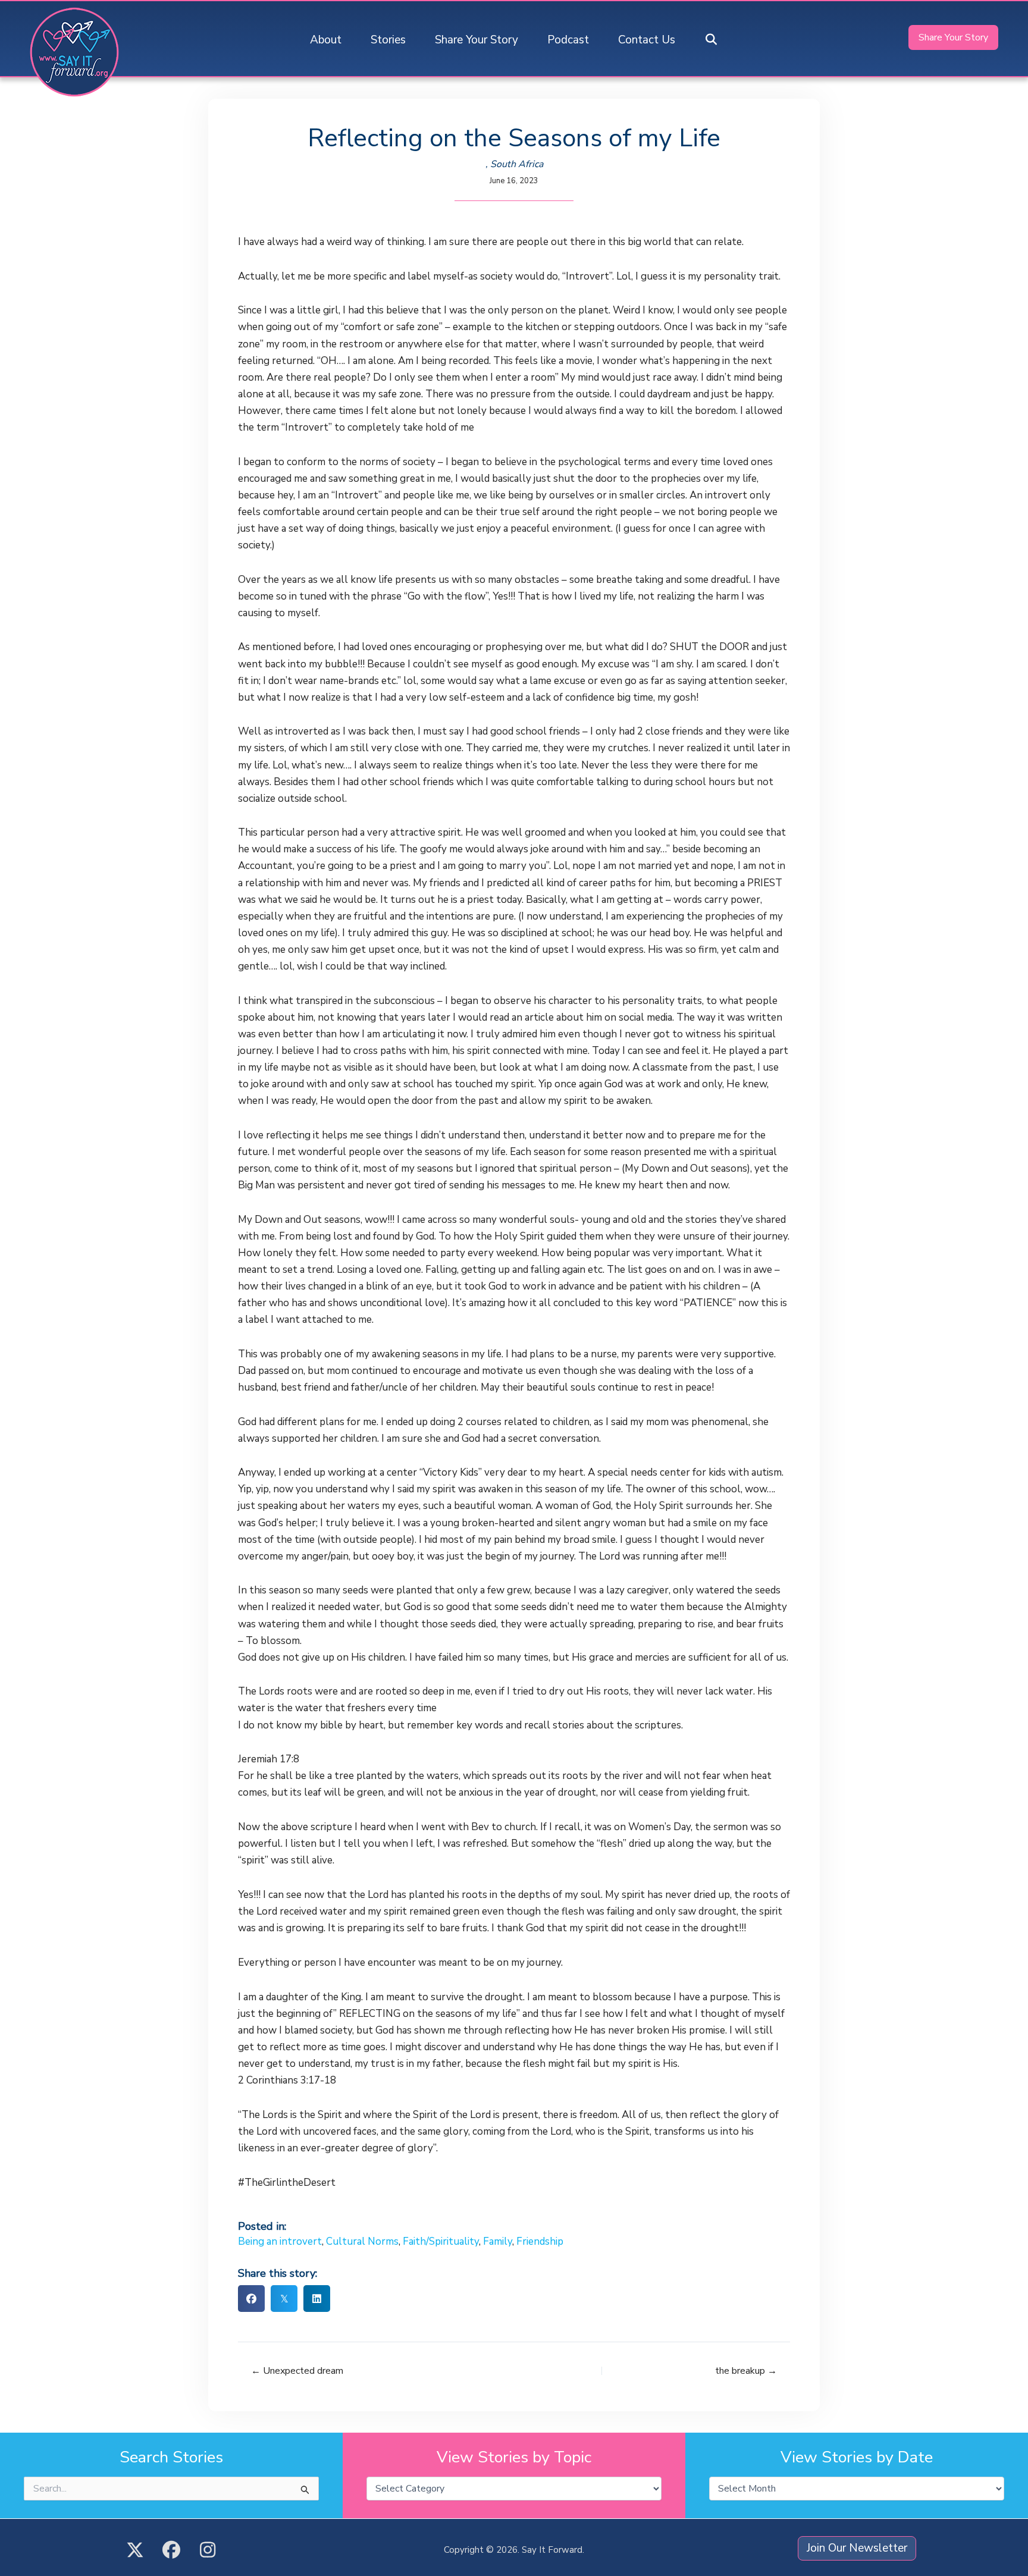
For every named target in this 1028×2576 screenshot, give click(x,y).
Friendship (540, 2241)
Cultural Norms (362, 2241)
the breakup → (746, 2371)
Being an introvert (280, 2241)
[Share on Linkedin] (317, 2299)
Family (498, 2241)
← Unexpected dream (297, 2371)
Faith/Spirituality (441, 2241)
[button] (712, 40)
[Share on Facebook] (251, 2299)
